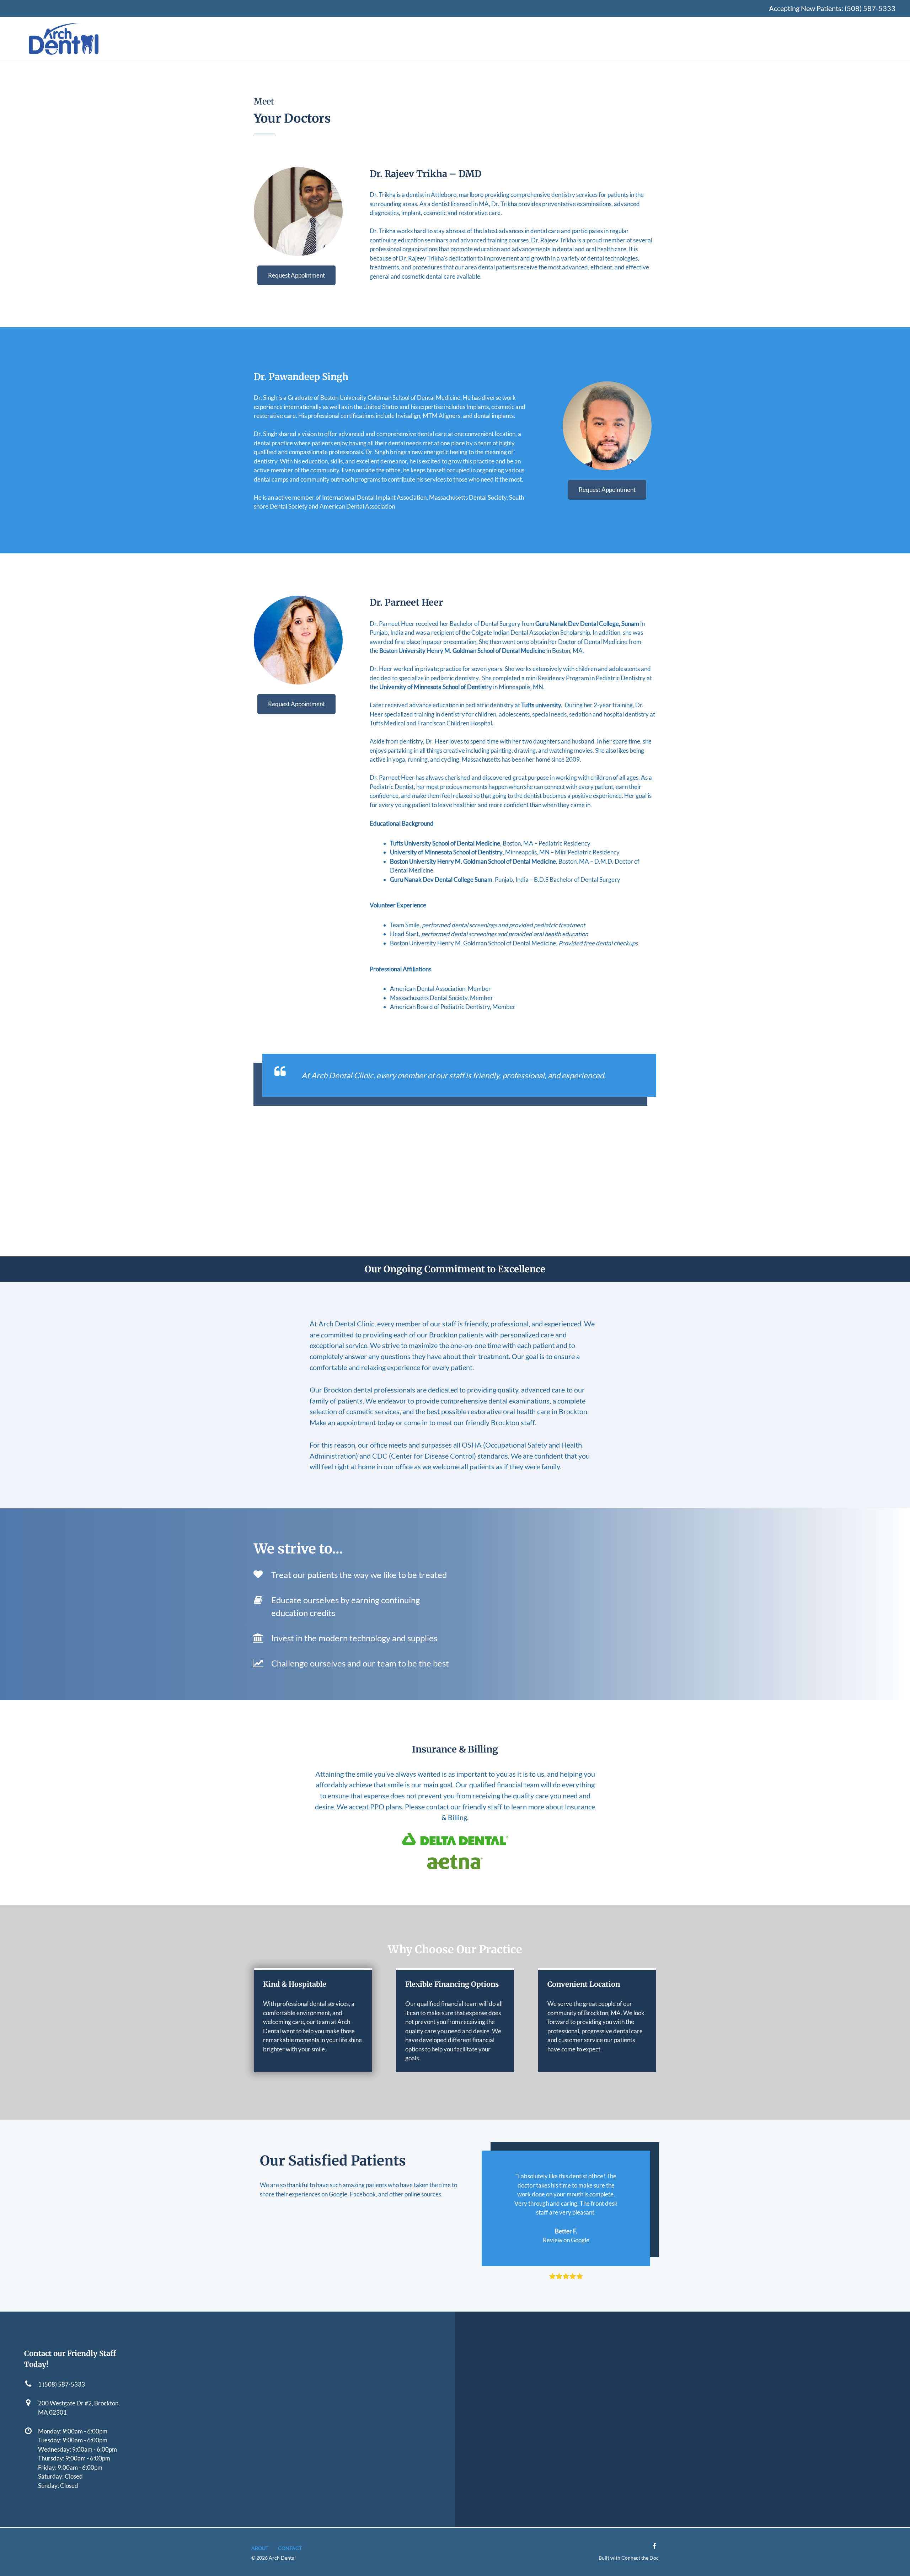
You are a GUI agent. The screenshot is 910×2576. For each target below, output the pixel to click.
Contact (290, 2548)
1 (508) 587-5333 (61, 2384)
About (260, 2548)
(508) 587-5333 (870, 8)
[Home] (64, 39)
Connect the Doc (640, 2558)
